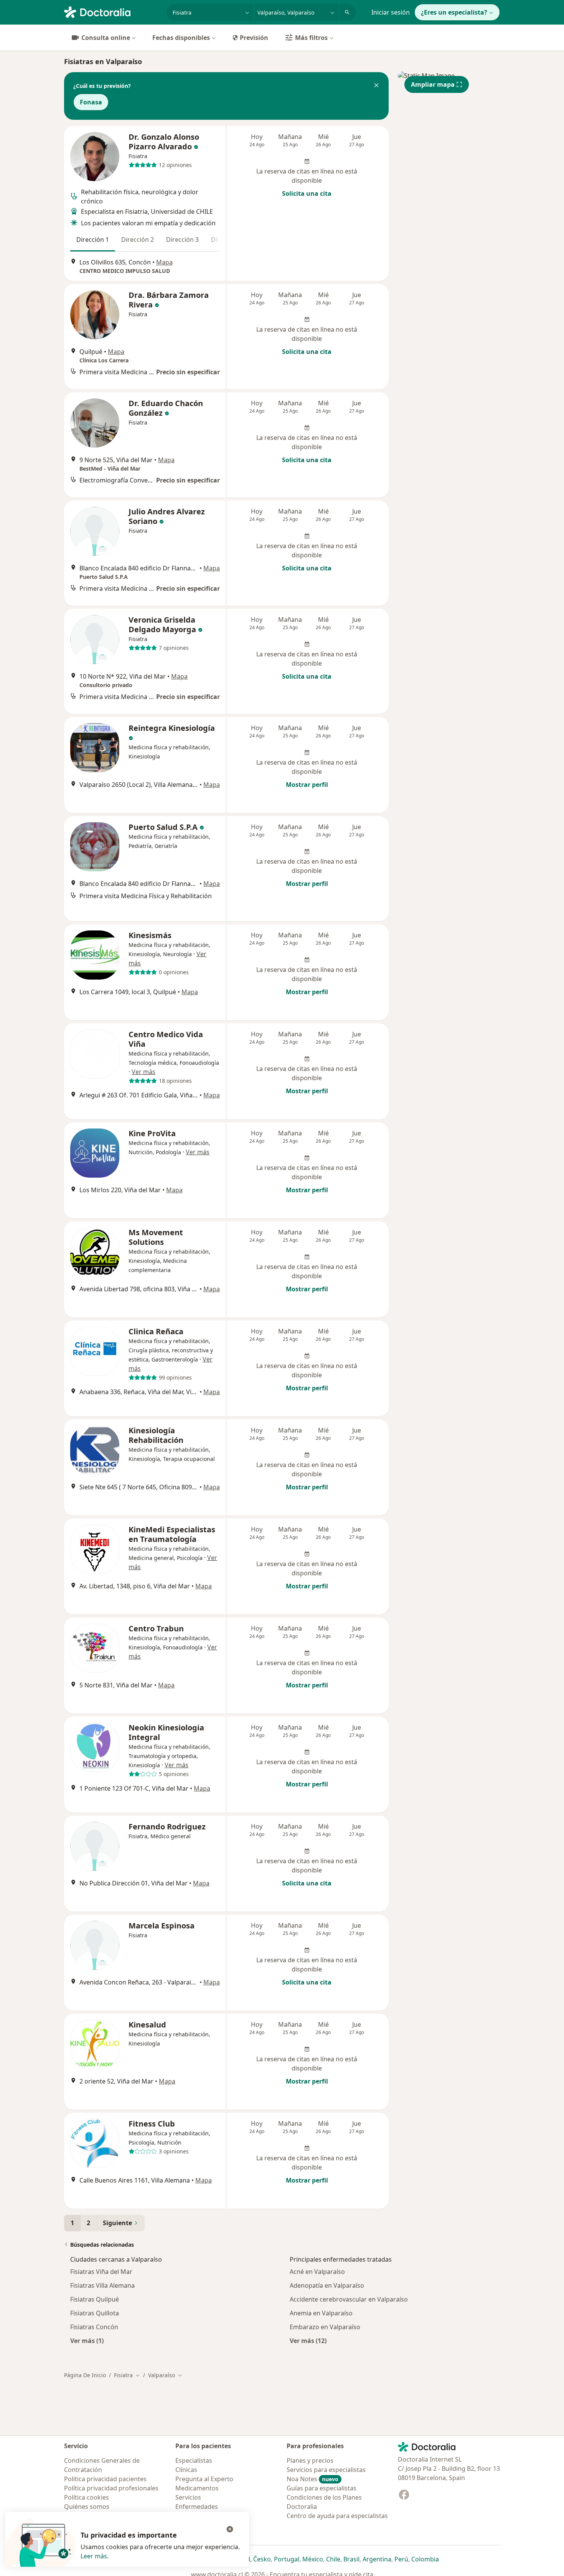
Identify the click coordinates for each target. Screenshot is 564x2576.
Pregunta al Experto (204, 2479)
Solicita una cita (307, 193)
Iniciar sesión (391, 12)
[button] (376, 86)
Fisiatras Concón (94, 2327)
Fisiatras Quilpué (95, 2299)
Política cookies (87, 2497)
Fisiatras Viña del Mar (101, 2272)
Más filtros (311, 38)
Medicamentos (197, 2488)
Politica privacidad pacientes (105, 2479)
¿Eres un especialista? (454, 12)
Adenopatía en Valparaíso (327, 2285)
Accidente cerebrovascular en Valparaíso (349, 2299)
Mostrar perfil (307, 785)
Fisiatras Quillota (95, 2313)
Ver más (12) (308, 2341)
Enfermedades (197, 2507)
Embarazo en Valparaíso (325, 2327)
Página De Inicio (85, 2375)
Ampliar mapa (433, 84)
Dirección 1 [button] (93, 240)
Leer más (94, 2556)
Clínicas (186, 2470)
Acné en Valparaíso (317, 2272)
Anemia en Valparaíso (321, 2313)
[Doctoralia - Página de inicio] (112, 12)
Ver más (143, 1072)
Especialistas (194, 2460)
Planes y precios (310, 2460)
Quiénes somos (87, 2507)
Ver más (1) (87, 2341)
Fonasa (91, 102)
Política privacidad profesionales (111, 2488)
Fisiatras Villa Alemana (102, 2285)
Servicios (188, 2497)
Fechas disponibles (181, 38)
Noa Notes (313, 2479)
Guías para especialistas (322, 2488)
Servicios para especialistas (326, 2470)
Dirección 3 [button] (182, 240)
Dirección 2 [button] (138, 240)
